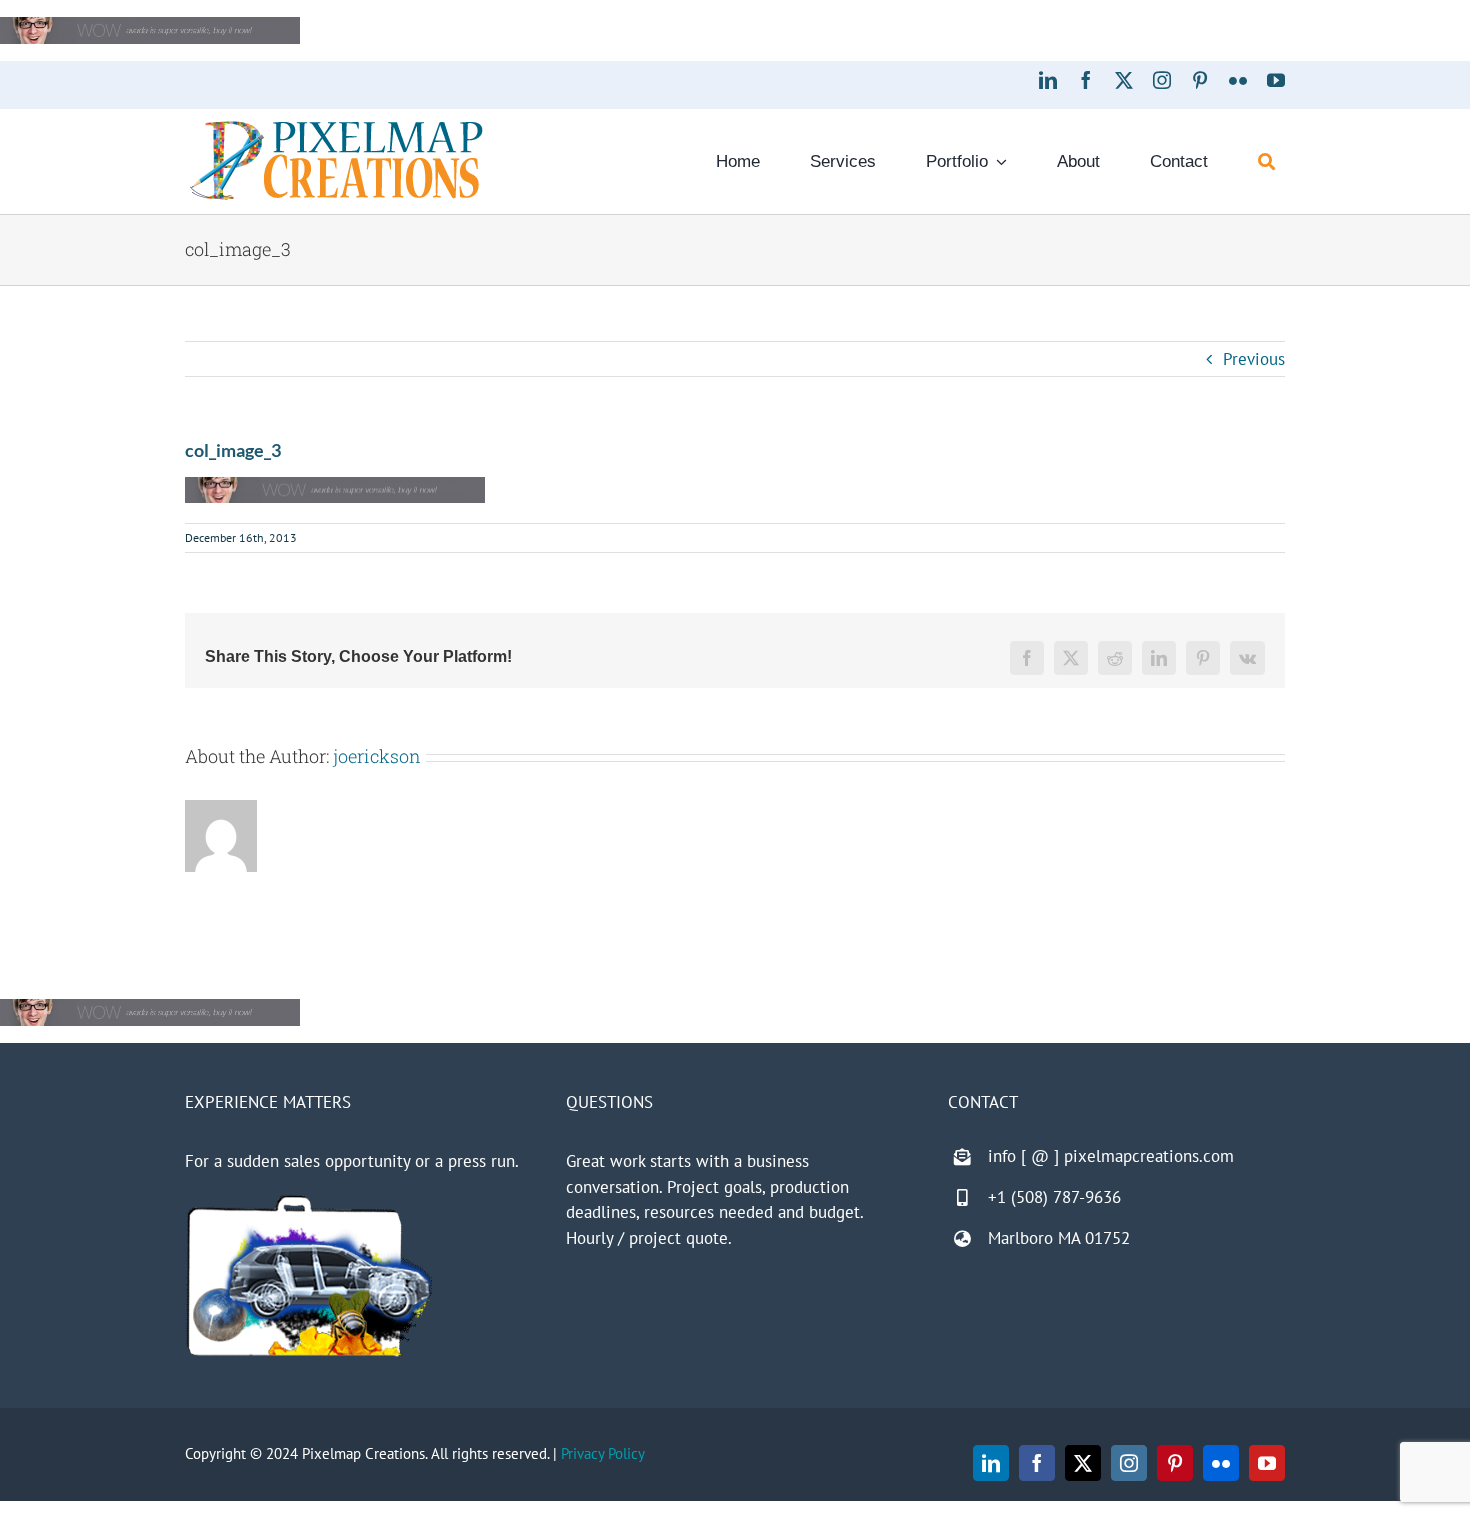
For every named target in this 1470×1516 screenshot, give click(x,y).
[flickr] (1238, 80)
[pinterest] (1200, 80)
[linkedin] (1048, 80)
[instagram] (1162, 80)
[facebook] (1086, 80)
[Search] (1266, 162)
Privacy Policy (603, 1453)
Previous (1254, 359)
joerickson (377, 756)
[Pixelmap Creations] (336, 126)
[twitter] (1124, 80)
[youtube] (1276, 80)
